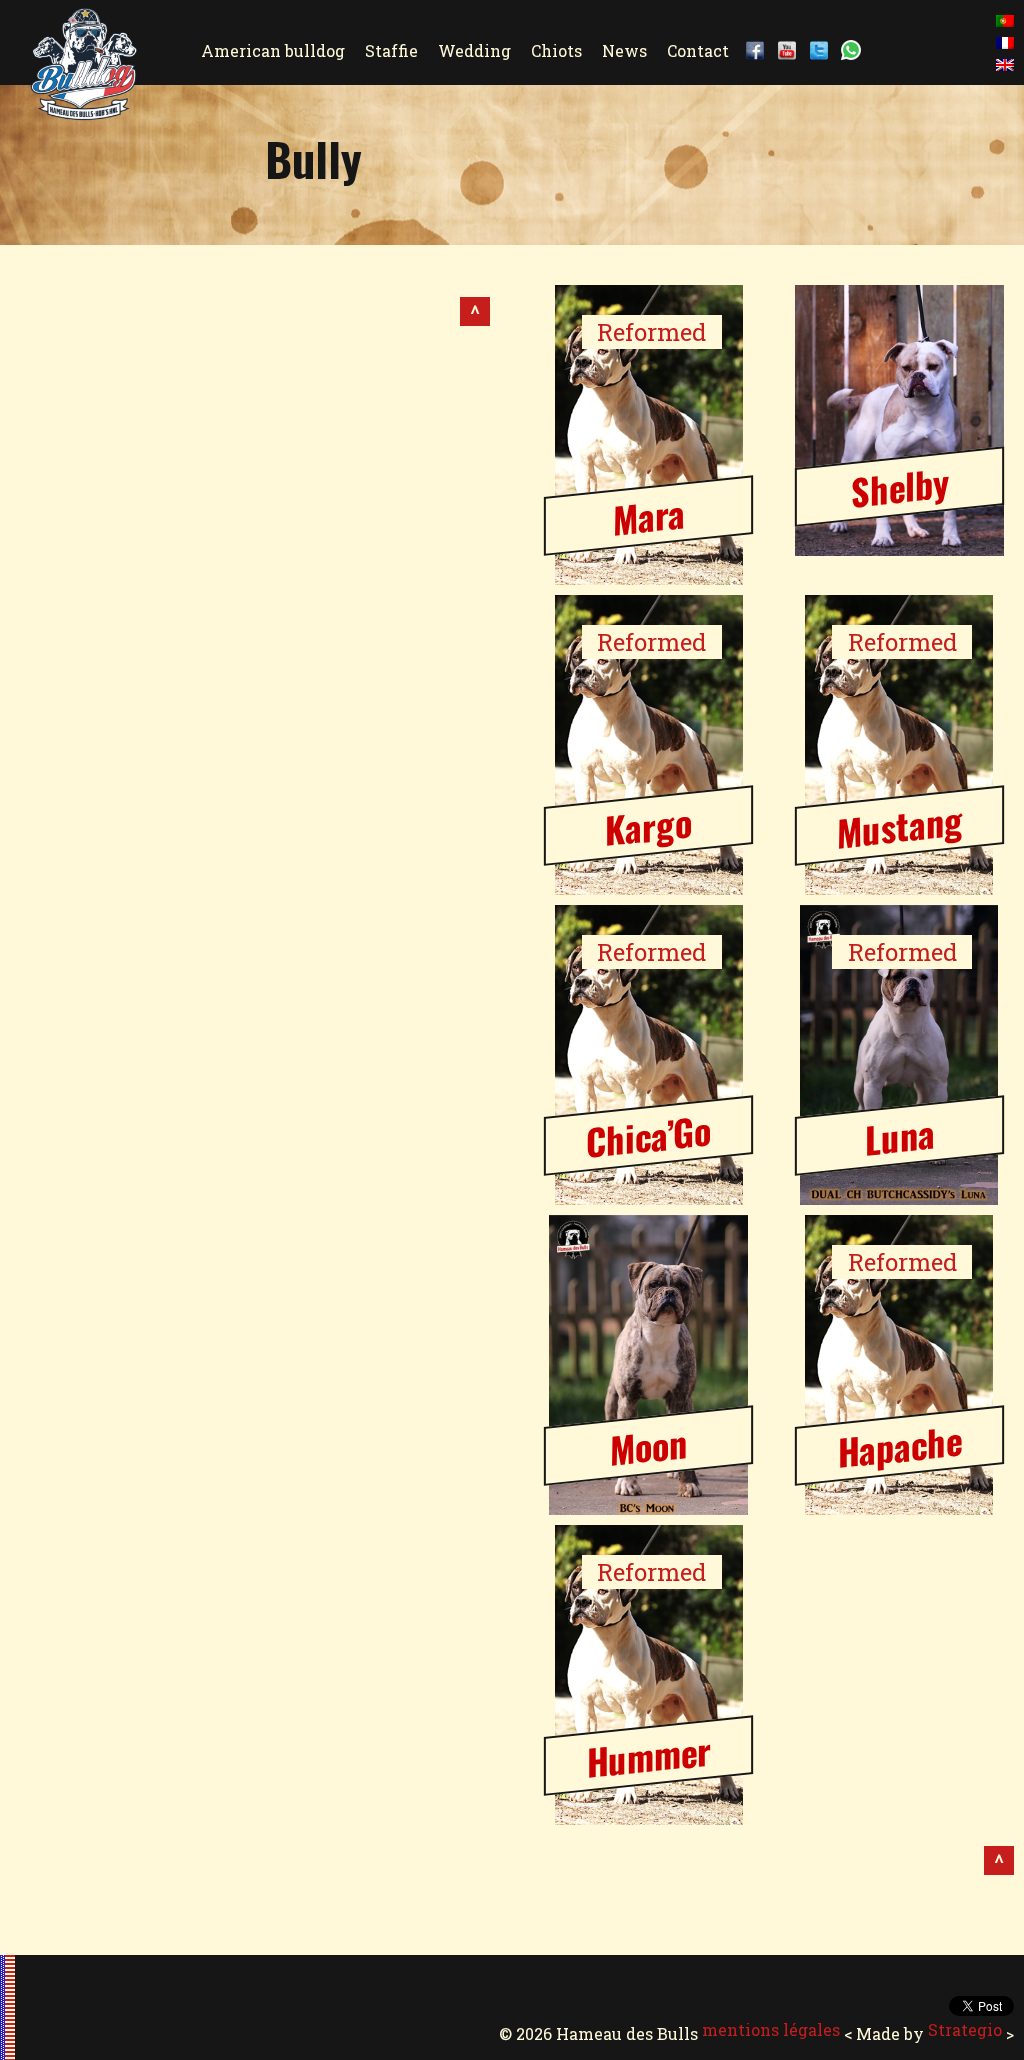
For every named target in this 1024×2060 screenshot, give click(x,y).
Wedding (474, 50)
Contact (698, 50)
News (624, 50)
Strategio (965, 2029)
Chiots (556, 50)
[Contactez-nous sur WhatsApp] (855, 50)
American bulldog (273, 50)
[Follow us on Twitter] (823, 50)
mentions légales (771, 2029)
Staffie (391, 50)
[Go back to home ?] (84, 107)
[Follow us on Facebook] (759, 50)
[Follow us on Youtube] (791, 50)
